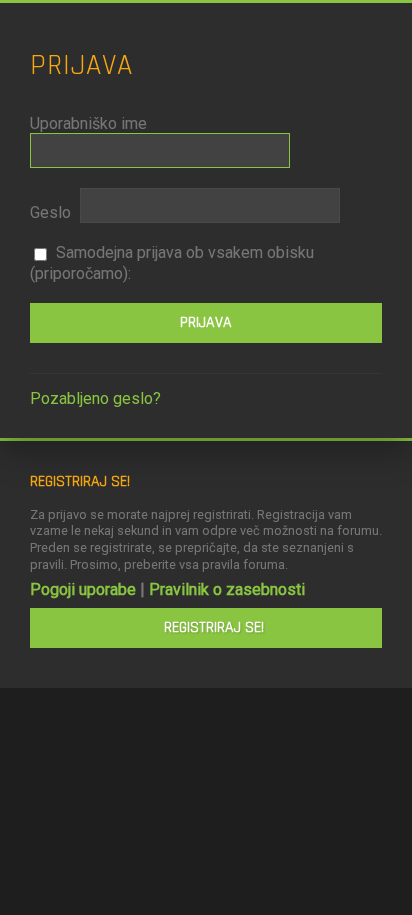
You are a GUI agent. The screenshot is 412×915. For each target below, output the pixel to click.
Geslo (50, 212)
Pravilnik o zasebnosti (227, 589)
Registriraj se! (214, 627)
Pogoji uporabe (83, 589)
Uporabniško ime (88, 123)
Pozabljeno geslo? (95, 398)
